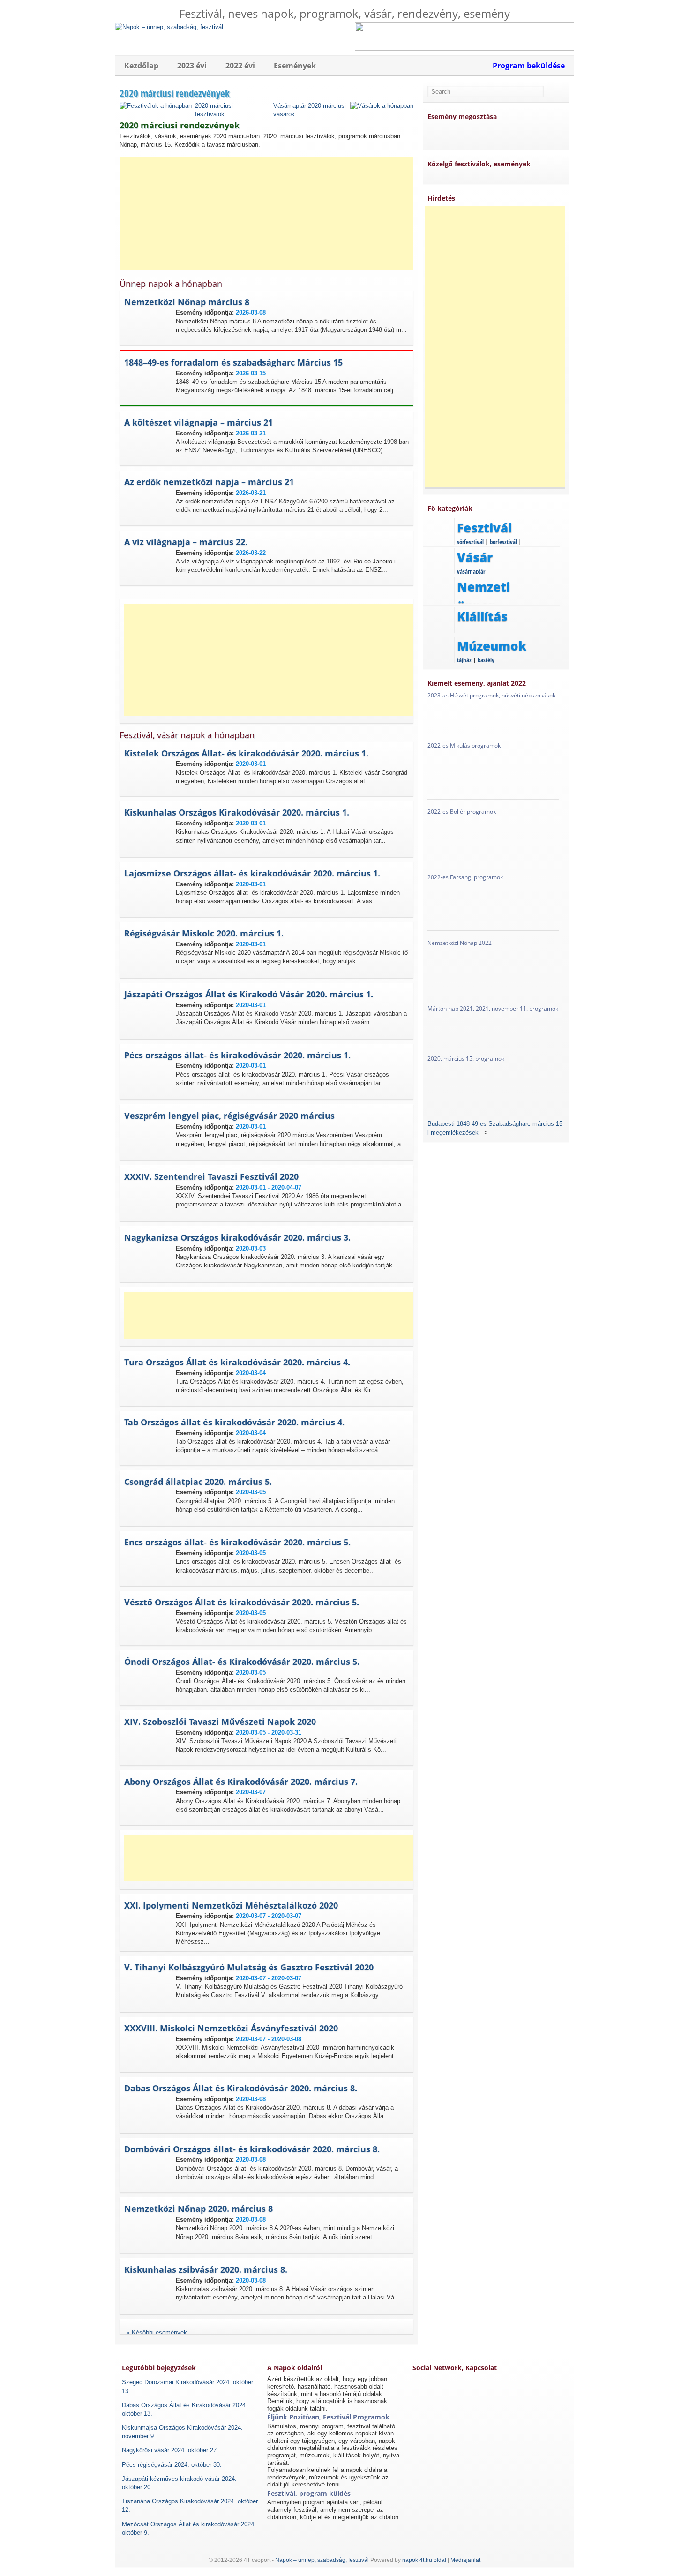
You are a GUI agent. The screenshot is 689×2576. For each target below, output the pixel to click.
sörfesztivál (470, 542)
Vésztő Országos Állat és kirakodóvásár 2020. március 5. (242, 1602)
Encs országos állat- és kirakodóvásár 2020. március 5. (237, 1542)
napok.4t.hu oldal (424, 2560)
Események (295, 66)
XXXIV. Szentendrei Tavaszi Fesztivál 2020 (211, 1176)
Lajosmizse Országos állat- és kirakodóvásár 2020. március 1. (252, 873)
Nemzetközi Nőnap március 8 (187, 302)
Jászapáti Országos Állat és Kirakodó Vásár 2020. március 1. (249, 994)
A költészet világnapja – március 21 (198, 422)
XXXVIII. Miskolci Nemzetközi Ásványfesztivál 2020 (231, 2028)
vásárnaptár (471, 571)
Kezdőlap (141, 66)
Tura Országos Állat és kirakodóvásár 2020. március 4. (237, 1362)
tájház (464, 660)
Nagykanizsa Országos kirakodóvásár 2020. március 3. (237, 1237)
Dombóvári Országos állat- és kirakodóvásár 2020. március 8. (252, 2149)
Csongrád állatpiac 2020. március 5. (198, 1482)
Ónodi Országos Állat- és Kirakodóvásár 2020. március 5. (242, 1662)
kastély (486, 660)
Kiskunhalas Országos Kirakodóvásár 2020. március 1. (237, 812)
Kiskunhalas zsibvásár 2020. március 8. (206, 2269)
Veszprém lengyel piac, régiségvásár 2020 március (229, 1116)
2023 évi (192, 66)
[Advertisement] (270, 213)
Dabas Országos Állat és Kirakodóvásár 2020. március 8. (241, 2088)
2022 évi (240, 66)
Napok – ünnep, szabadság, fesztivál (322, 2560)
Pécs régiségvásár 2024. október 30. (172, 2465)
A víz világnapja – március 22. (186, 542)
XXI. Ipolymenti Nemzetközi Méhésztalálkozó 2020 (231, 1905)
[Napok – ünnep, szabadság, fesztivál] (169, 26)
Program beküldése (529, 66)
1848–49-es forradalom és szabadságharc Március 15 (233, 362)
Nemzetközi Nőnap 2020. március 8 (198, 2209)
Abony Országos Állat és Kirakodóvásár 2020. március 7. (241, 1782)
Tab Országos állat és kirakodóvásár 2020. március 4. (234, 1422)
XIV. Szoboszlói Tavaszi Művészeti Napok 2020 (220, 1722)
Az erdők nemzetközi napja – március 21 (209, 482)
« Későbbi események (157, 2333)
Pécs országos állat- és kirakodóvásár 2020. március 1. (237, 1055)
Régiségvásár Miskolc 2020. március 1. (204, 933)
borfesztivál (503, 542)
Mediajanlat (465, 2560)
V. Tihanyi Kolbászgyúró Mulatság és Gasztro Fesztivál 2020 (249, 1967)
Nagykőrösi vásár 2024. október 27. (170, 2450)
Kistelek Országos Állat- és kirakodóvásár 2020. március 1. (246, 753)
